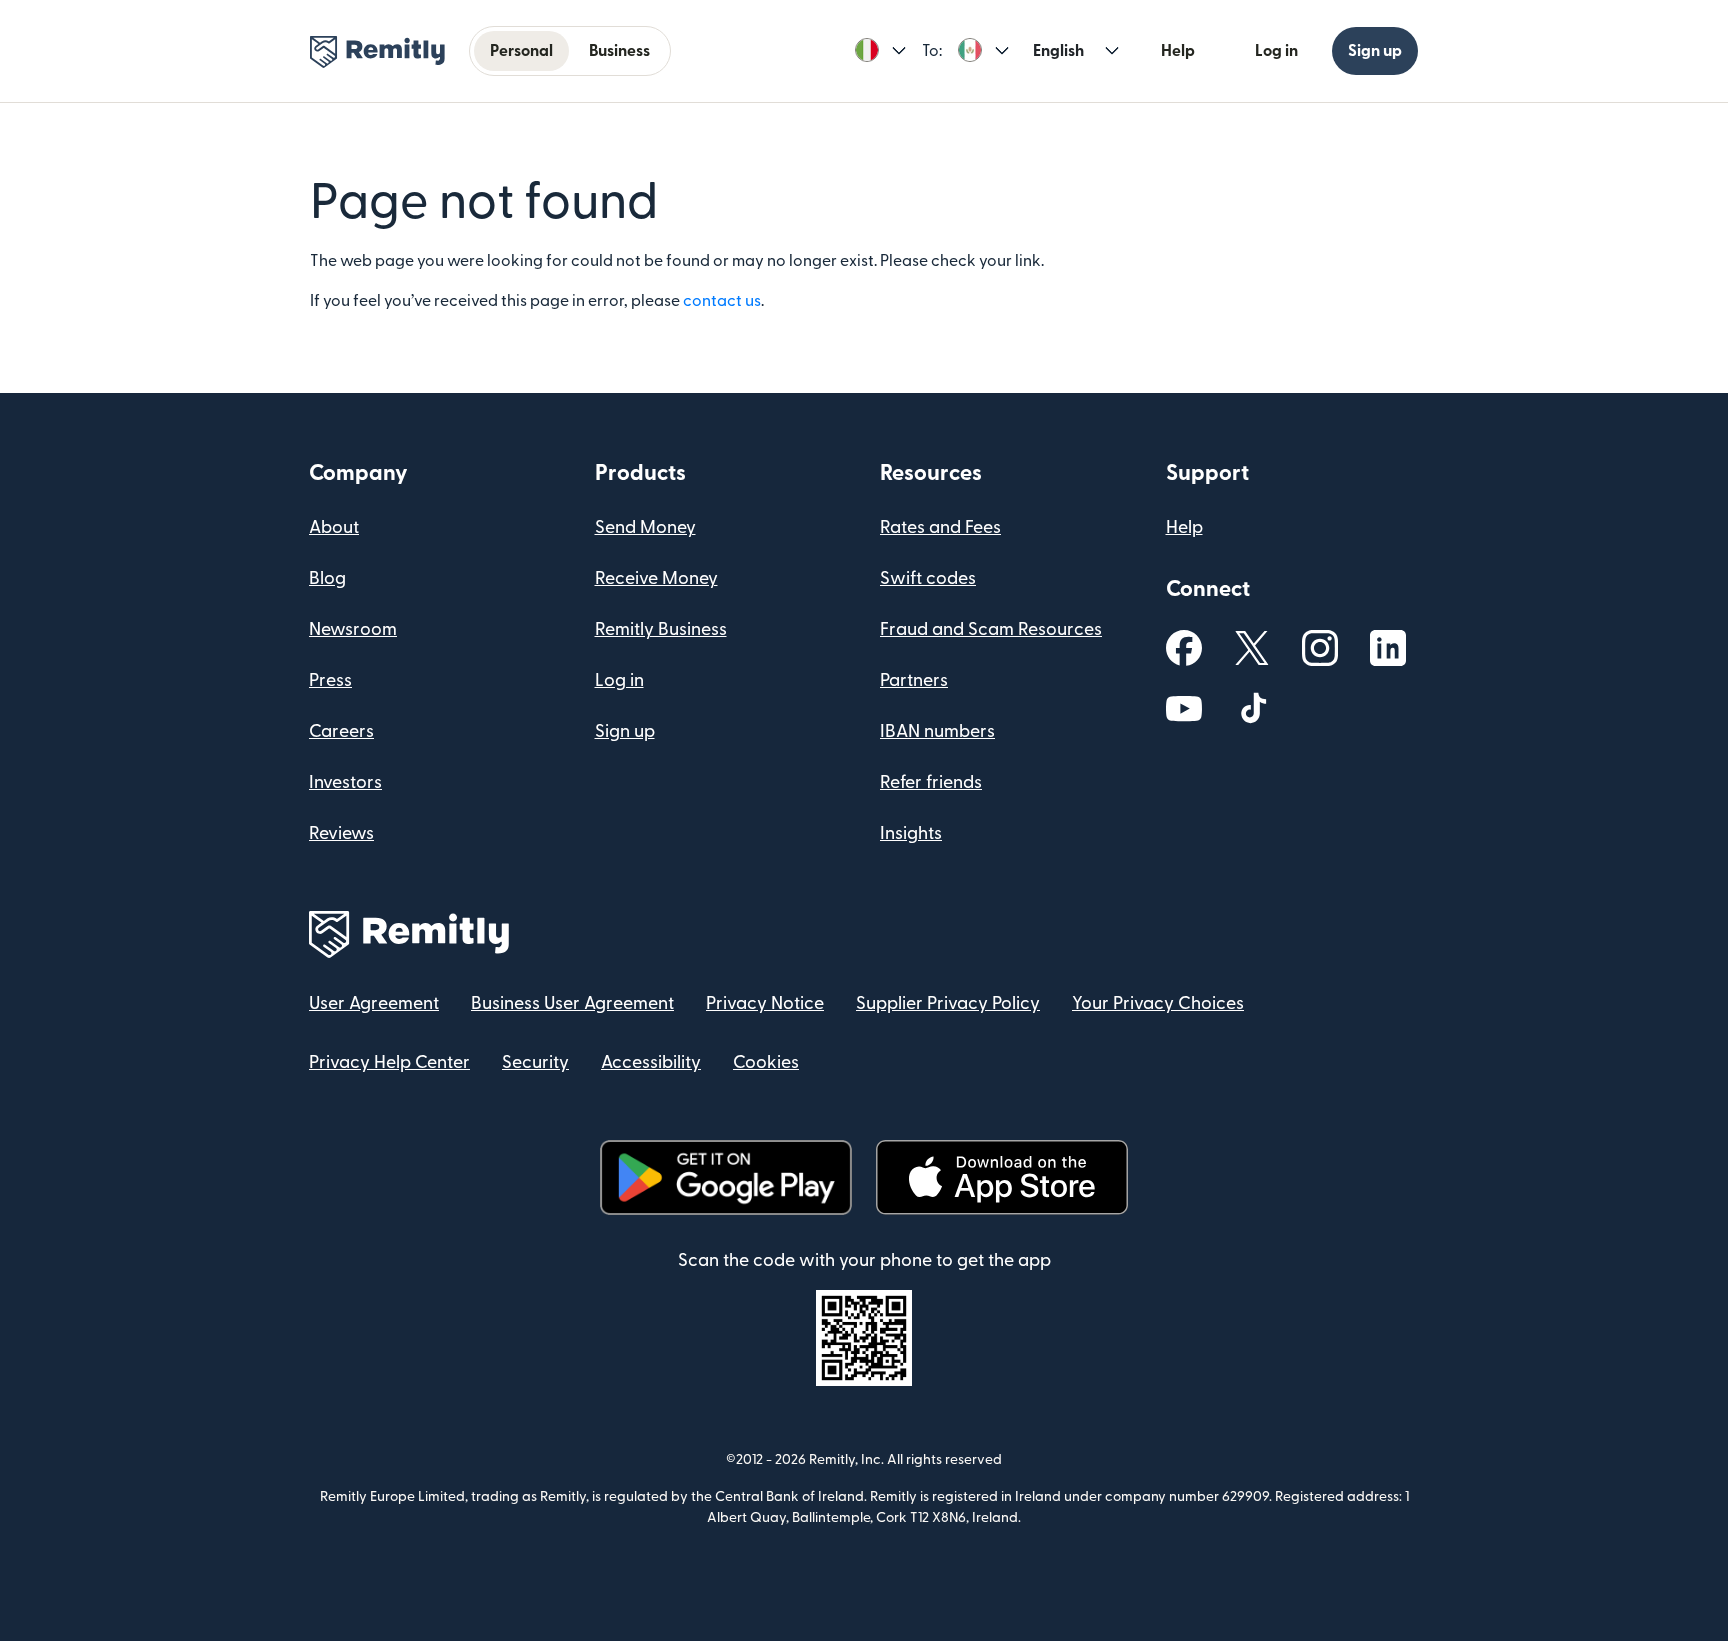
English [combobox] (1058, 51)
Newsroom (353, 629)
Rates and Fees (940, 527)
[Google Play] (726, 1177)
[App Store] (1001, 1177)
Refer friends (931, 782)
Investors (345, 782)
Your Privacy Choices (1158, 1003)
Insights (911, 833)
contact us (722, 301)
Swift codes (928, 578)
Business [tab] (619, 51)
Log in (1276, 51)
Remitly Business (661, 629)
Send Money (645, 527)
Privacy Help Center (389, 1062)
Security (535, 1062)
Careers (341, 731)
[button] (880, 51)
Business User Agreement (572, 1003)
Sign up (1375, 51)
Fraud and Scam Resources (991, 629)
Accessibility (651, 1062)
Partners (914, 680)
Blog (327, 578)
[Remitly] (377, 52)
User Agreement (374, 1003)
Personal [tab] (521, 51)
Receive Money (656, 578)
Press (330, 680)
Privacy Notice (765, 1003)
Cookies (766, 1062)
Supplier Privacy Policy (948, 1003)
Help (1178, 51)
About (334, 527)
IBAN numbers (937, 731)
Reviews (341, 833)
